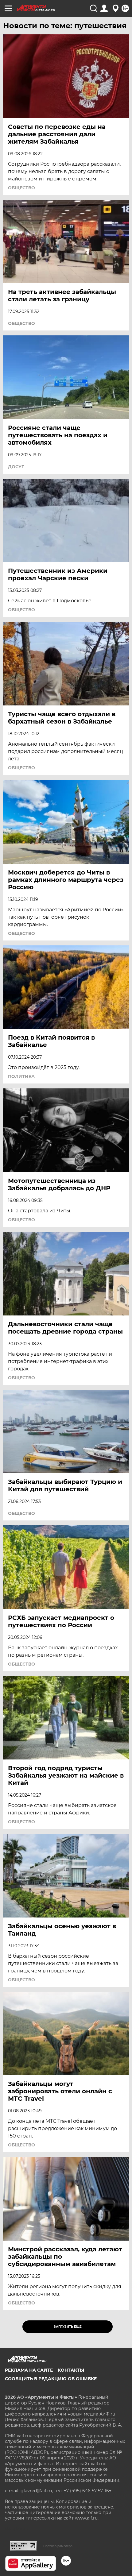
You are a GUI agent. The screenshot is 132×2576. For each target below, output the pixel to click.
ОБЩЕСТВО (21, 188)
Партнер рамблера (58, 2546)
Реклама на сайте (29, 2370)
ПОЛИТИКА (21, 1076)
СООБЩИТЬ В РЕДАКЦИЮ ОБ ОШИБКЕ (51, 2379)
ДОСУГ (16, 467)
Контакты (71, 2370)
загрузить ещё (68, 2327)
